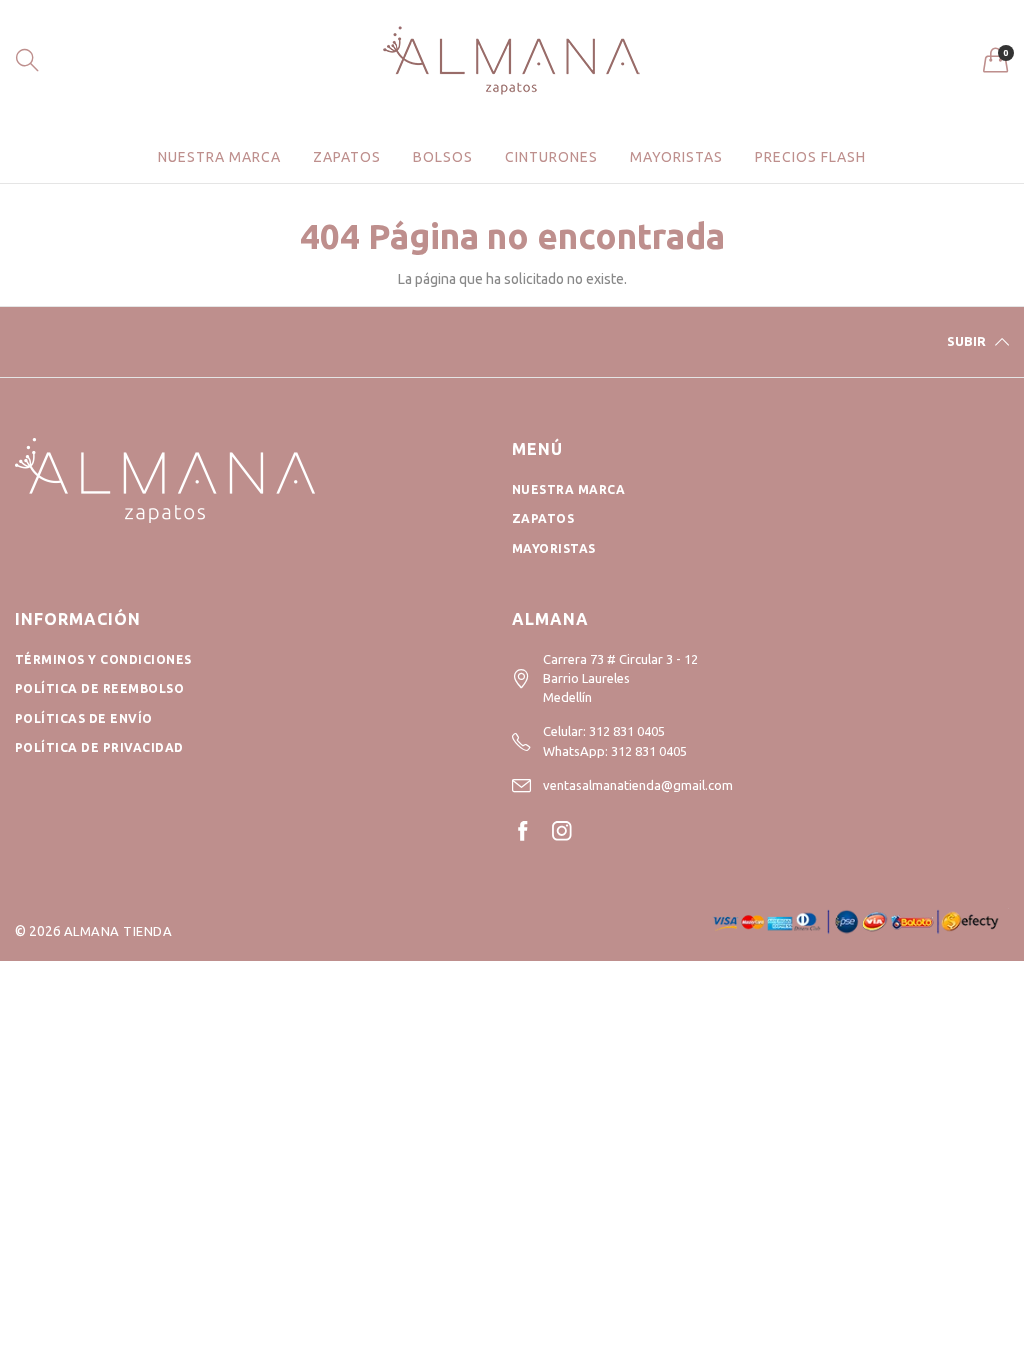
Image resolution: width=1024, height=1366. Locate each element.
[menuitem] (219, 157)
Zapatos (347, 157)
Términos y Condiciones (103, 659)
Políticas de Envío (84, 718)
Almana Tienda (118, 931)
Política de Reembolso (99, 688)
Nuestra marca (219, 157)
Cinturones (551, 157)
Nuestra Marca (568, 489)
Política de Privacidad (99, 747)
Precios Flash (810, 157)
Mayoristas (676, 157)
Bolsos (443, 157)
